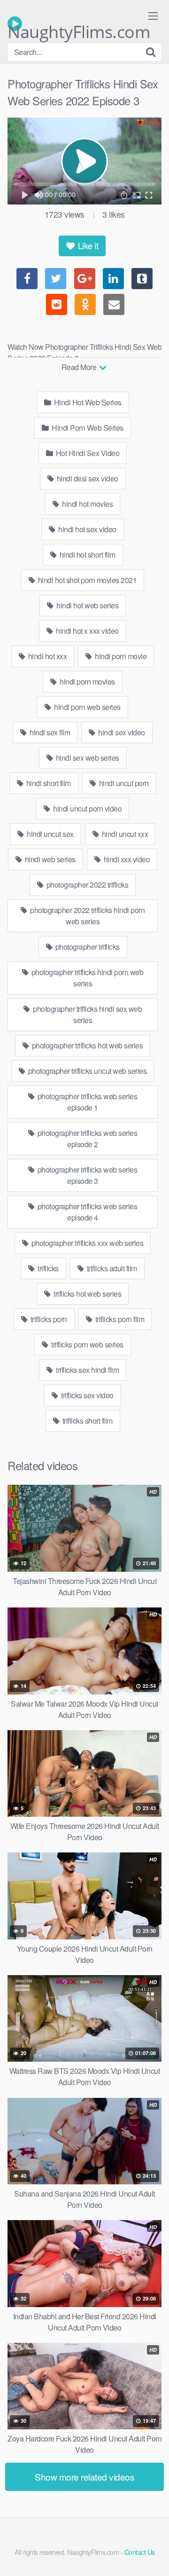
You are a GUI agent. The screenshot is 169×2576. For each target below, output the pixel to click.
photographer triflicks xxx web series (86, 1243)
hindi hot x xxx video (87, 631)
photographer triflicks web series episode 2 (86, 1138)
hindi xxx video (126, 859)
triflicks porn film (119, 1319)
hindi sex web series (87, 758)
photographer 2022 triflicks (86, 885)
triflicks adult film (111, 1268)
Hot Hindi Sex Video (87, 453)
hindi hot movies (87, 504)
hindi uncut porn (123, 783)
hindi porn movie (120, 656)
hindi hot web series (87, 605)
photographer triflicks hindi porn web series (86, 978)
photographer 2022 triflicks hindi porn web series (87, 916)
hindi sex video (121, 732)
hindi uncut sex (50, 834)
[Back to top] (153, 2555)
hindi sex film (49, 732)
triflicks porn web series (87, 1344)
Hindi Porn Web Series (87, 428)
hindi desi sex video (87, 478)
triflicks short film (87, 1421)
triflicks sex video (87, 1395)
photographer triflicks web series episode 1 (86, 1102)
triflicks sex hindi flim (87, 1370)
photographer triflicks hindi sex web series (87, 1014)
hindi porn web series (87, 707)
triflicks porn (48, 1319)
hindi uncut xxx (124, 834)
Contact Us (140, 2552)
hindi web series (49, 859)
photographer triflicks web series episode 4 (86, 1212)
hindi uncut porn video (87, 808)
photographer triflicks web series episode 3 (86, 1175)
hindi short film (48, 783)
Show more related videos (84, 2477)
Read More (80, 367)
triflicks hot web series (87, 1294)
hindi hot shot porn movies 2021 (86, 580)
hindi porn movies (87, 681)
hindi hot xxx (46, 656)
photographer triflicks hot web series (86, 1045)
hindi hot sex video (87, 529)
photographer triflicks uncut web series (86, 1071)
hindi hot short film (87, 555)
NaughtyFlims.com (79, 26)
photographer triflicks (87, 947)
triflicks (47, 1268)
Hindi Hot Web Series (87, 402)
